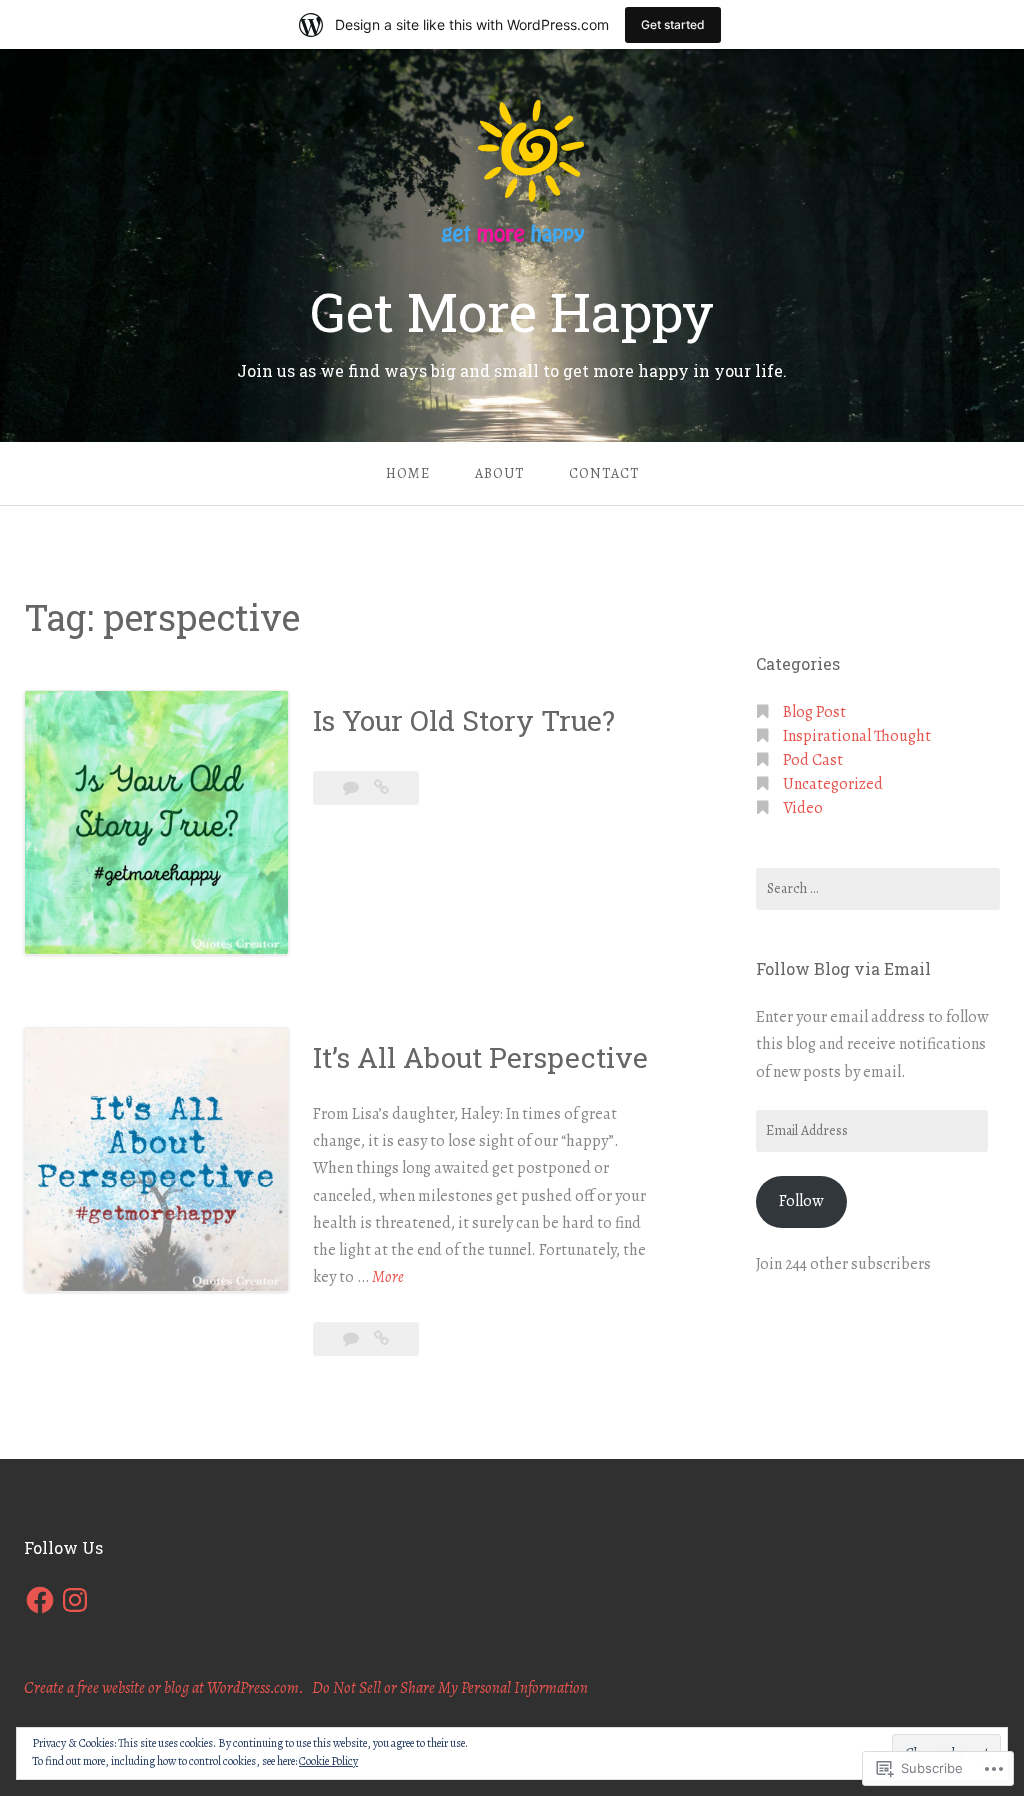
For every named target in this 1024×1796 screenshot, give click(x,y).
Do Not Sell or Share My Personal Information (450, 1688)
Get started (673, 24)
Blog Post (814, 712)
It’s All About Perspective (480, 1057)
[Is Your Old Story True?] (381, 788)
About (499, 473)
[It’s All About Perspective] (381, 1339)
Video (803, 808)
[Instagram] (75, 1600)
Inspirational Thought (857, 736)
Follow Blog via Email (843, 968)
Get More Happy (512, 311)
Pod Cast (813, 760)
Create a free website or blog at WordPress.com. (164, 1688)
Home (408, 473)
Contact (604, 473)
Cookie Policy (328, 1761)
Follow (801, 1201)
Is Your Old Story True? (464, 720)
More (388, 1278)
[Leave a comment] (352, 788)
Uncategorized (833, 784)
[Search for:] (878, 889)
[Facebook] (40, 1600)
